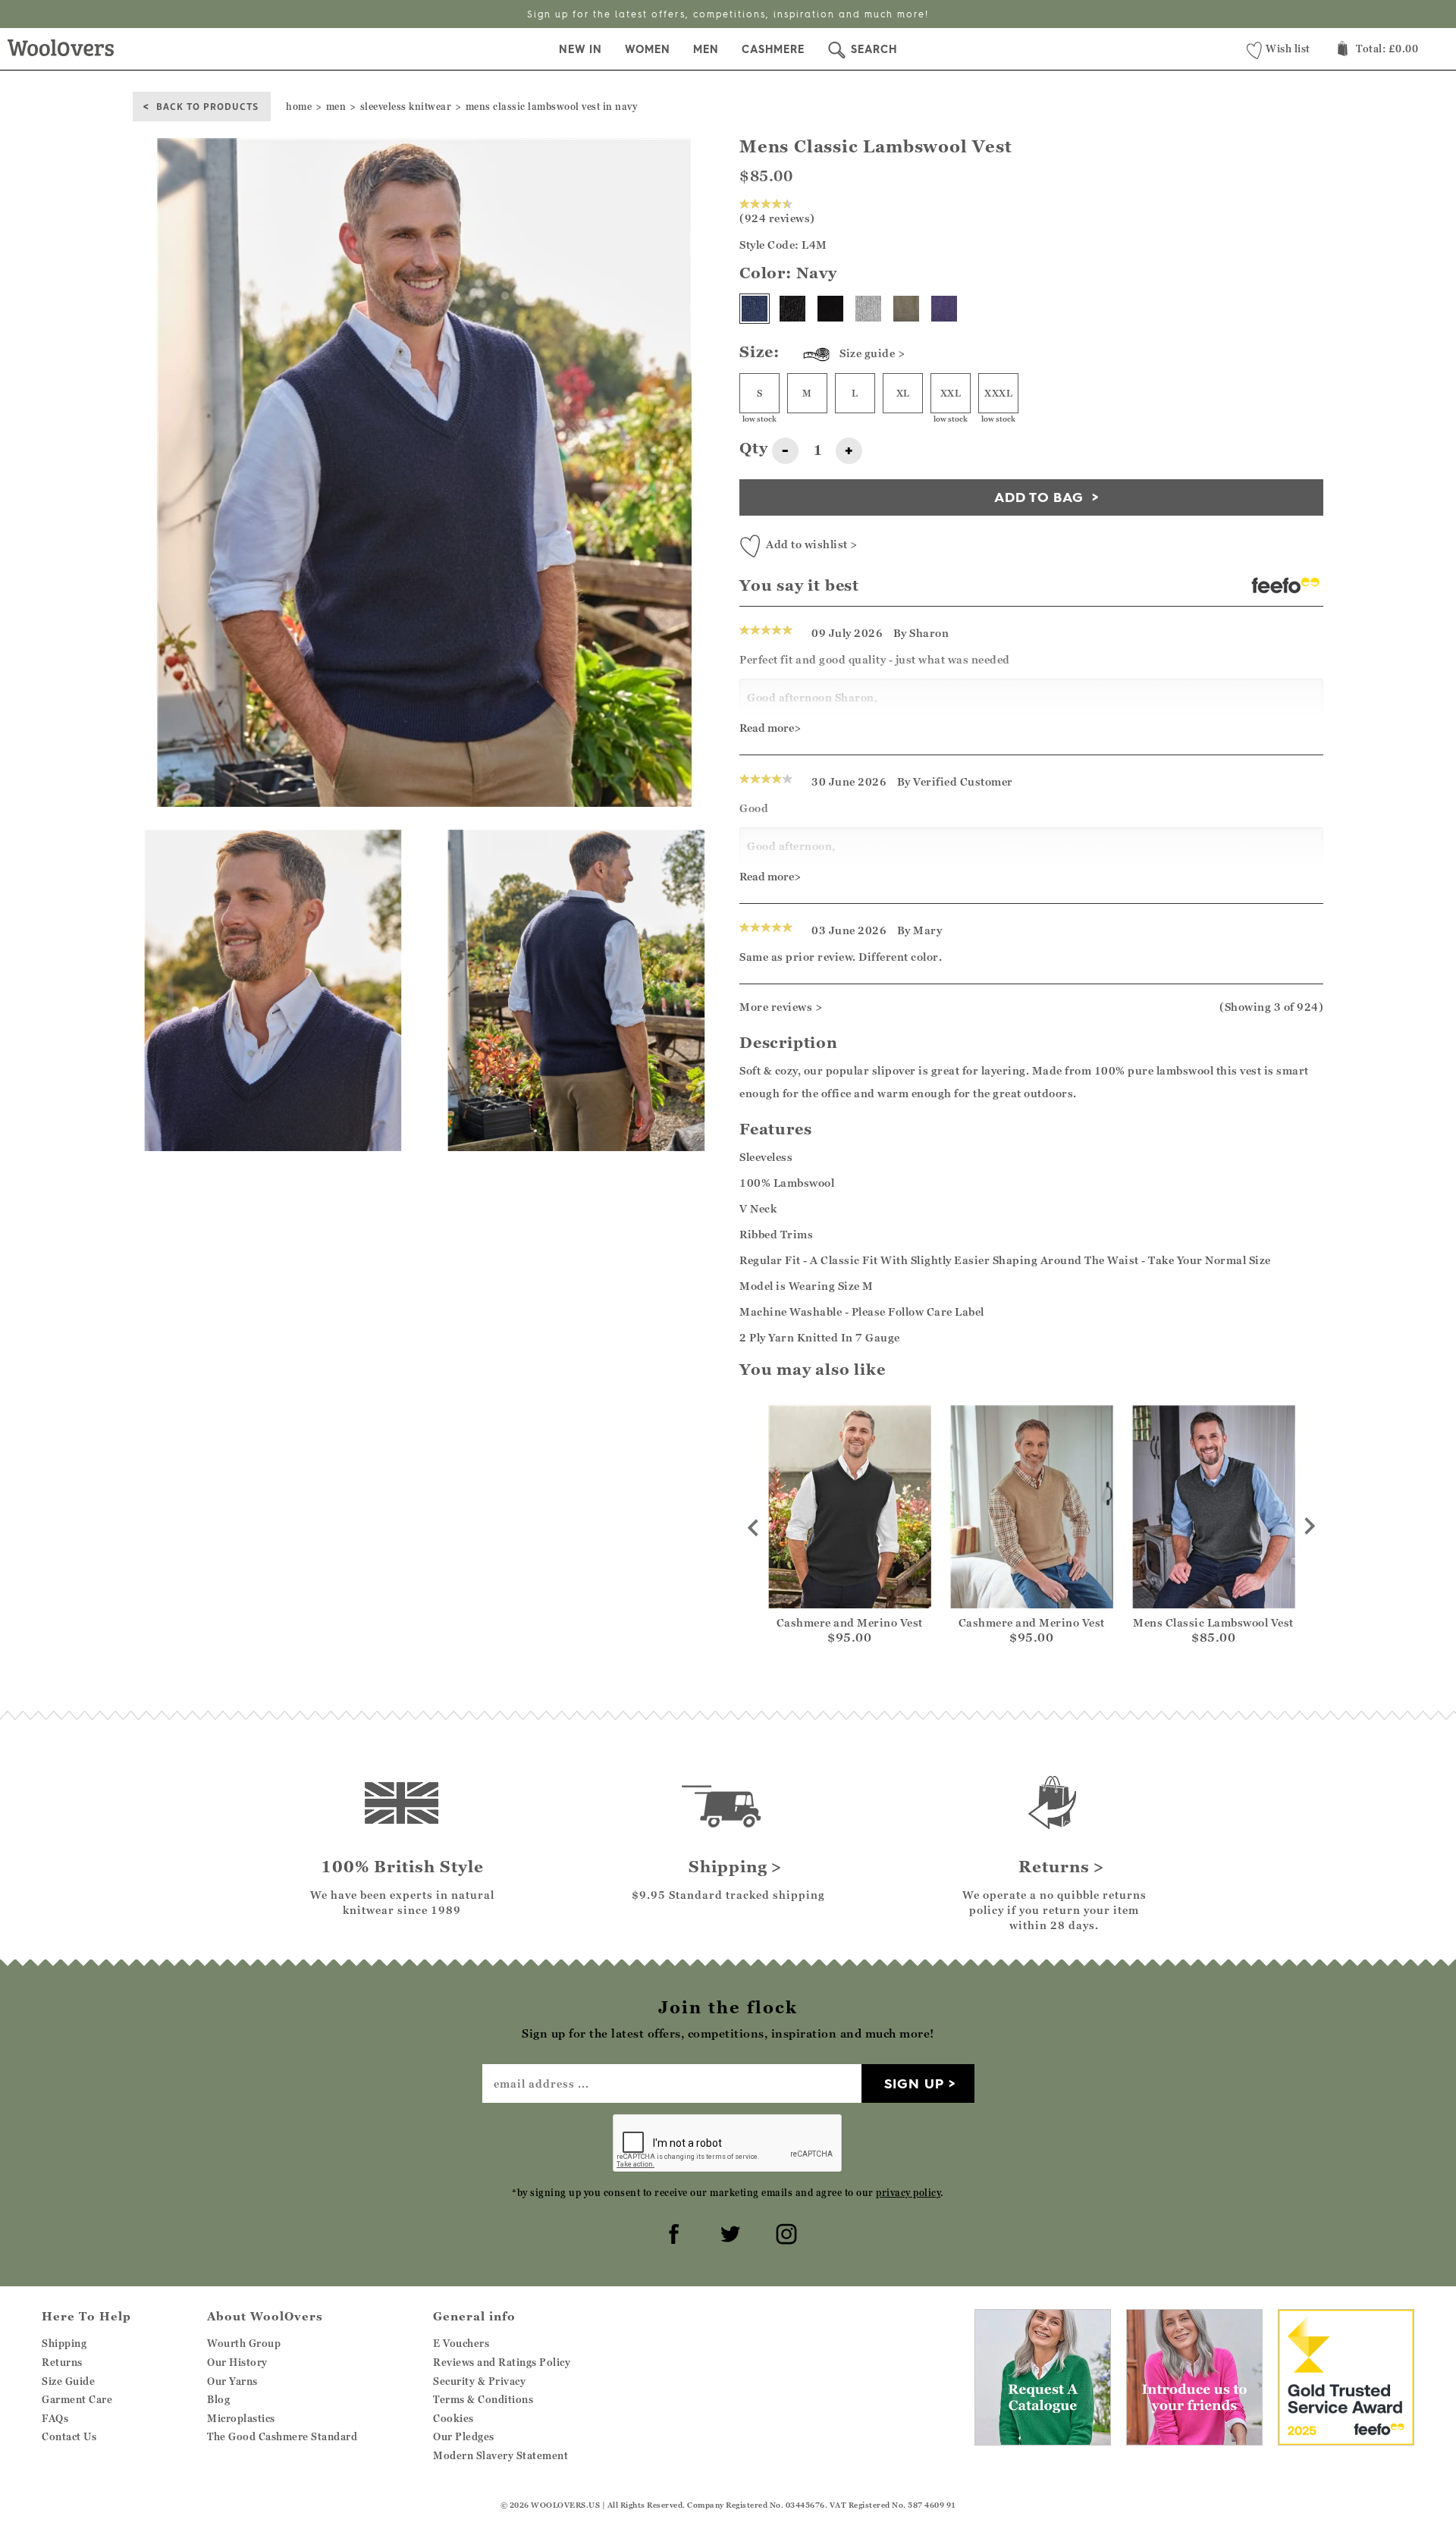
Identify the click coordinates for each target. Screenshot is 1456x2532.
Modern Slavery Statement (500, 2455)
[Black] (830, 309)
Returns (62, 2362)
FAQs (55, 2418)
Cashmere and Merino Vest (850, 1622)
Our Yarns (232, 2381)
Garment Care (77, 2399)
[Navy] (755, 309)
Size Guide (68, 2381)
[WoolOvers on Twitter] (728, 2232)
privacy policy (908, 2193)
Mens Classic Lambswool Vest (1213, 1622)
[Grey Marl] (868, 309)
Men (706, 49)
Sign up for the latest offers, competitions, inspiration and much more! (728, 14)
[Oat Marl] (906, 309)
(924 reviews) (777, 218)
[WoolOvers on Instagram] (784, 2232)
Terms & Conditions (483, 2399)
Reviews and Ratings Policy (502, 2362)
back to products (207, 106)
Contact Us (69, 2436)
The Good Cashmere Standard (282, 2436)
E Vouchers (461, 2343)
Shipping (64, 2343)
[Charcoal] (792, 309)
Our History (237, 2362)
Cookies (453, 2418)
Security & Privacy (479, 2381)
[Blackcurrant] (944, 309)
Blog (218, 2399)
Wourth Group (244, 2343)
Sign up (914, 2083)
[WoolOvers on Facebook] (672, 2232)
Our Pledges (464, 2436)
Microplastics (241, 2418)
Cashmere (773, 49)
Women (648, 49)
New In (581, 49)
